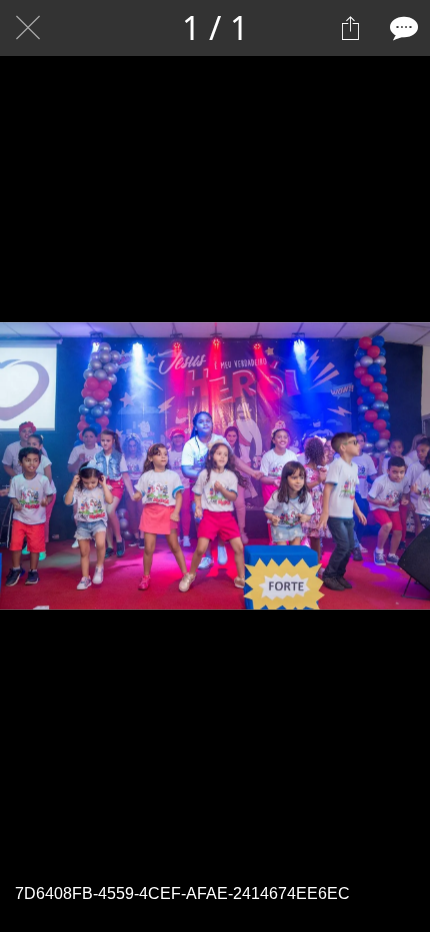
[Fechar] (28, 28)
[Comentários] (402, 28)
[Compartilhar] (350, 28)
